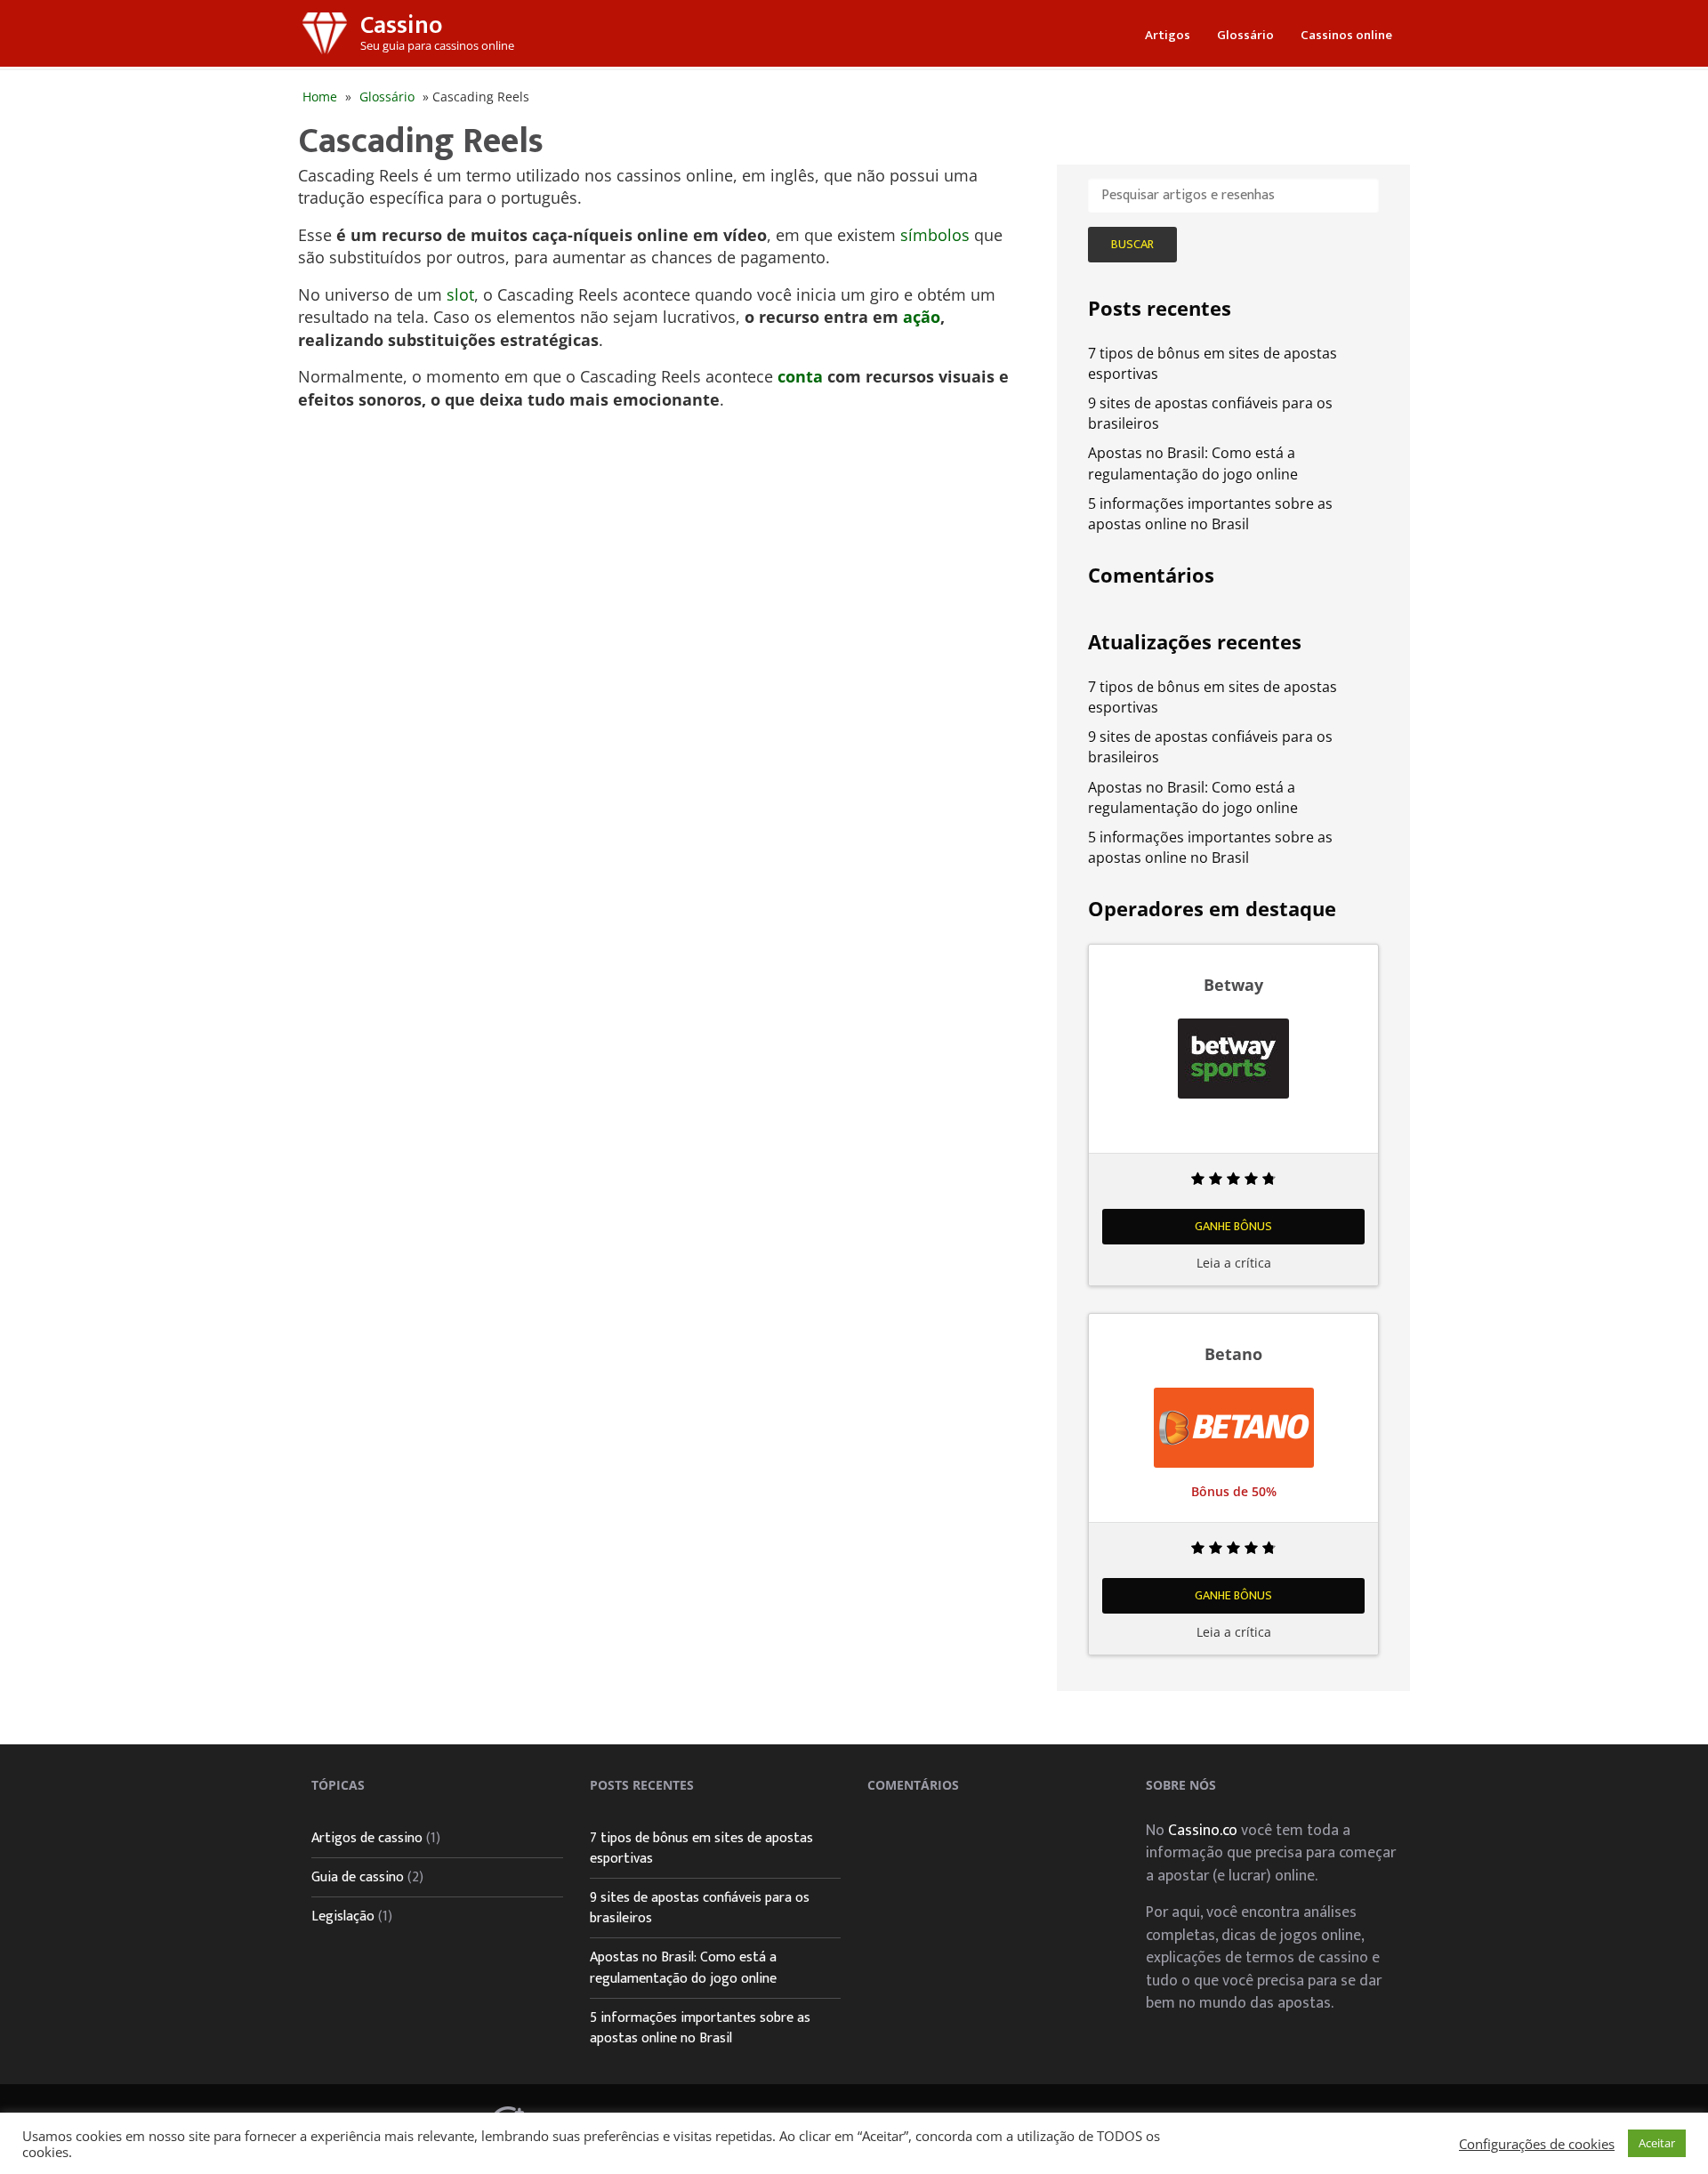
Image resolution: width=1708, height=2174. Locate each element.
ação (922, 317)
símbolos (935, 235)
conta (800, 376)
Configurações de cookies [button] (1537, 2144)
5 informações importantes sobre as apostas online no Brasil (1210, 514)
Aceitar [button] (1657, 2143)
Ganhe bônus (1233, 1226)
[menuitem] (1168, 33)
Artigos (1168, 35)
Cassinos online (1346, 35)
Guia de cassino (358, 1877)
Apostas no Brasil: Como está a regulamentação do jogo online (1193, 463)
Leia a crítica (1234, 1263)
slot (460, 294)
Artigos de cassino (367, 1838)
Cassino (401, 25)
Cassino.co (1203, 1830)
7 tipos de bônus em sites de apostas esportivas (701, 1848)
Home (320, 97)
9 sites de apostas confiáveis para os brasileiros (700, 1908)
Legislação (343, 1916)
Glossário (1245, 35)
